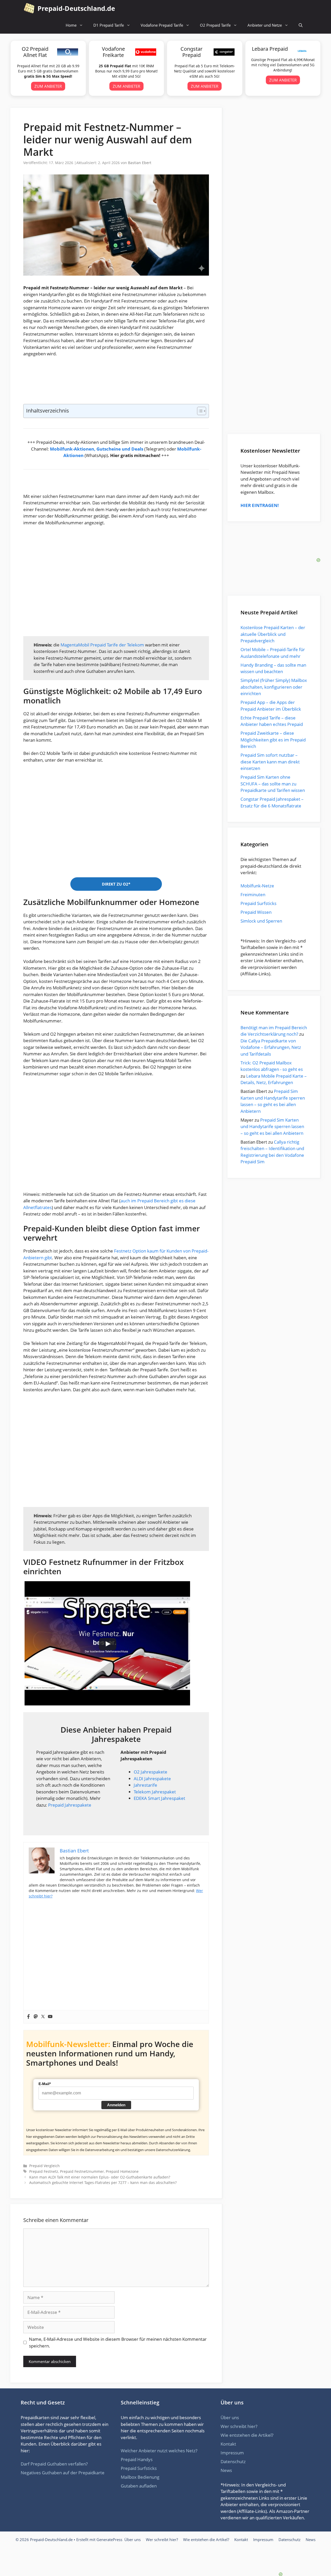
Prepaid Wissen (256, 912)
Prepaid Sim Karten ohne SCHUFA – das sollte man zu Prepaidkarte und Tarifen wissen (273, 784)
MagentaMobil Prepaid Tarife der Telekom (102, 645)
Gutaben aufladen (139, 2486)
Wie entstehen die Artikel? (247, 2435)
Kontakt (228, 2444)
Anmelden (116, 2105)
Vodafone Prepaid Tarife (162, 25)
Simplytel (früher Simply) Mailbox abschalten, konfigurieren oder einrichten (274, 687)
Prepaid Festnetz (44, 2171)
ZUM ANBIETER (48, 86)
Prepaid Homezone (122, 2171)
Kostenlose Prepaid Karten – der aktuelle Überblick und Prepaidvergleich (273, 634)
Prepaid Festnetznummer (82, 2171)
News (226, 2470)
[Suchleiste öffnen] (301, 25)
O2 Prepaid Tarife (215, 25)
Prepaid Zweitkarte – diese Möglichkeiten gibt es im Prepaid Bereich (273, 740)
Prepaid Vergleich (44, 2166)
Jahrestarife (145, 1785)
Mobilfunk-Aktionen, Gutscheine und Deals (97, 449)
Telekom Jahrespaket (155, 1792)
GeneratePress (109, 2540)
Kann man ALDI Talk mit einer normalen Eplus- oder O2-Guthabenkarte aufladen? (100, 2177)
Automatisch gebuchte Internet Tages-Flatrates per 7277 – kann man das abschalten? (103, 2183)
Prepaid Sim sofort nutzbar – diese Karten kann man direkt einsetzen (270, 762)
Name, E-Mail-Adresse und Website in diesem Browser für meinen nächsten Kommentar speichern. (118, 2342)
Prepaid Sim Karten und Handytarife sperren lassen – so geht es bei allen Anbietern (272, 1127)
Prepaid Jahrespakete (70, 1805)
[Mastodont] (36, 2017)
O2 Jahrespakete (151, 1772)
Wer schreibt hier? (239, 2426)
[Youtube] (50, 2017)
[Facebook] (28, 2017)
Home (71, 25)
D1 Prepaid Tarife (109, 25)
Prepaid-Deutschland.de (76, 8)
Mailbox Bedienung (140, 2477)
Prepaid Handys (137, 2459)
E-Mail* (45, 2084)
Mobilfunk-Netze (257, 886)
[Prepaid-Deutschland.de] (29, 8)
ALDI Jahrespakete (152, 1779)
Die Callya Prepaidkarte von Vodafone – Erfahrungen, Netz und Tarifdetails (271, 1047)
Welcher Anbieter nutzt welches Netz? (159, 2451)
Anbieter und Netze (265, 25)
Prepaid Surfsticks (258, 903)
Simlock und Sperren (261, 921)
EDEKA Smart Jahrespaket (159, 1798)
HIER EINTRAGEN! (260, 505)
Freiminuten (253, 895)
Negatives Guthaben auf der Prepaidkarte (63, 2473)
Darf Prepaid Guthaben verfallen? (54, 2464)
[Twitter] (43, 2017)
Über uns (230, 2417)
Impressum (232, 2453)
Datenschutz (233, 2461)
